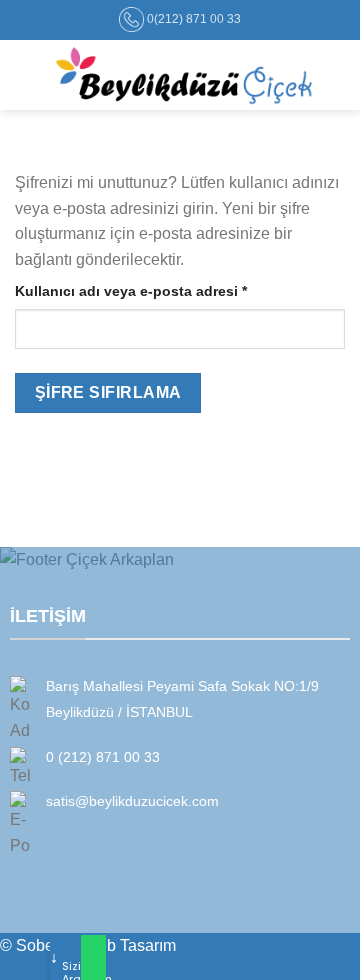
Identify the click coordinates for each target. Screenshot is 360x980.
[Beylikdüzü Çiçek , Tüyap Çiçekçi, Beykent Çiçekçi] (184, 75)
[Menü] (27, 74)
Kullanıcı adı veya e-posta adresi (154, 290)
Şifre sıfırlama (108, 392)
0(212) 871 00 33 (194, 19)
